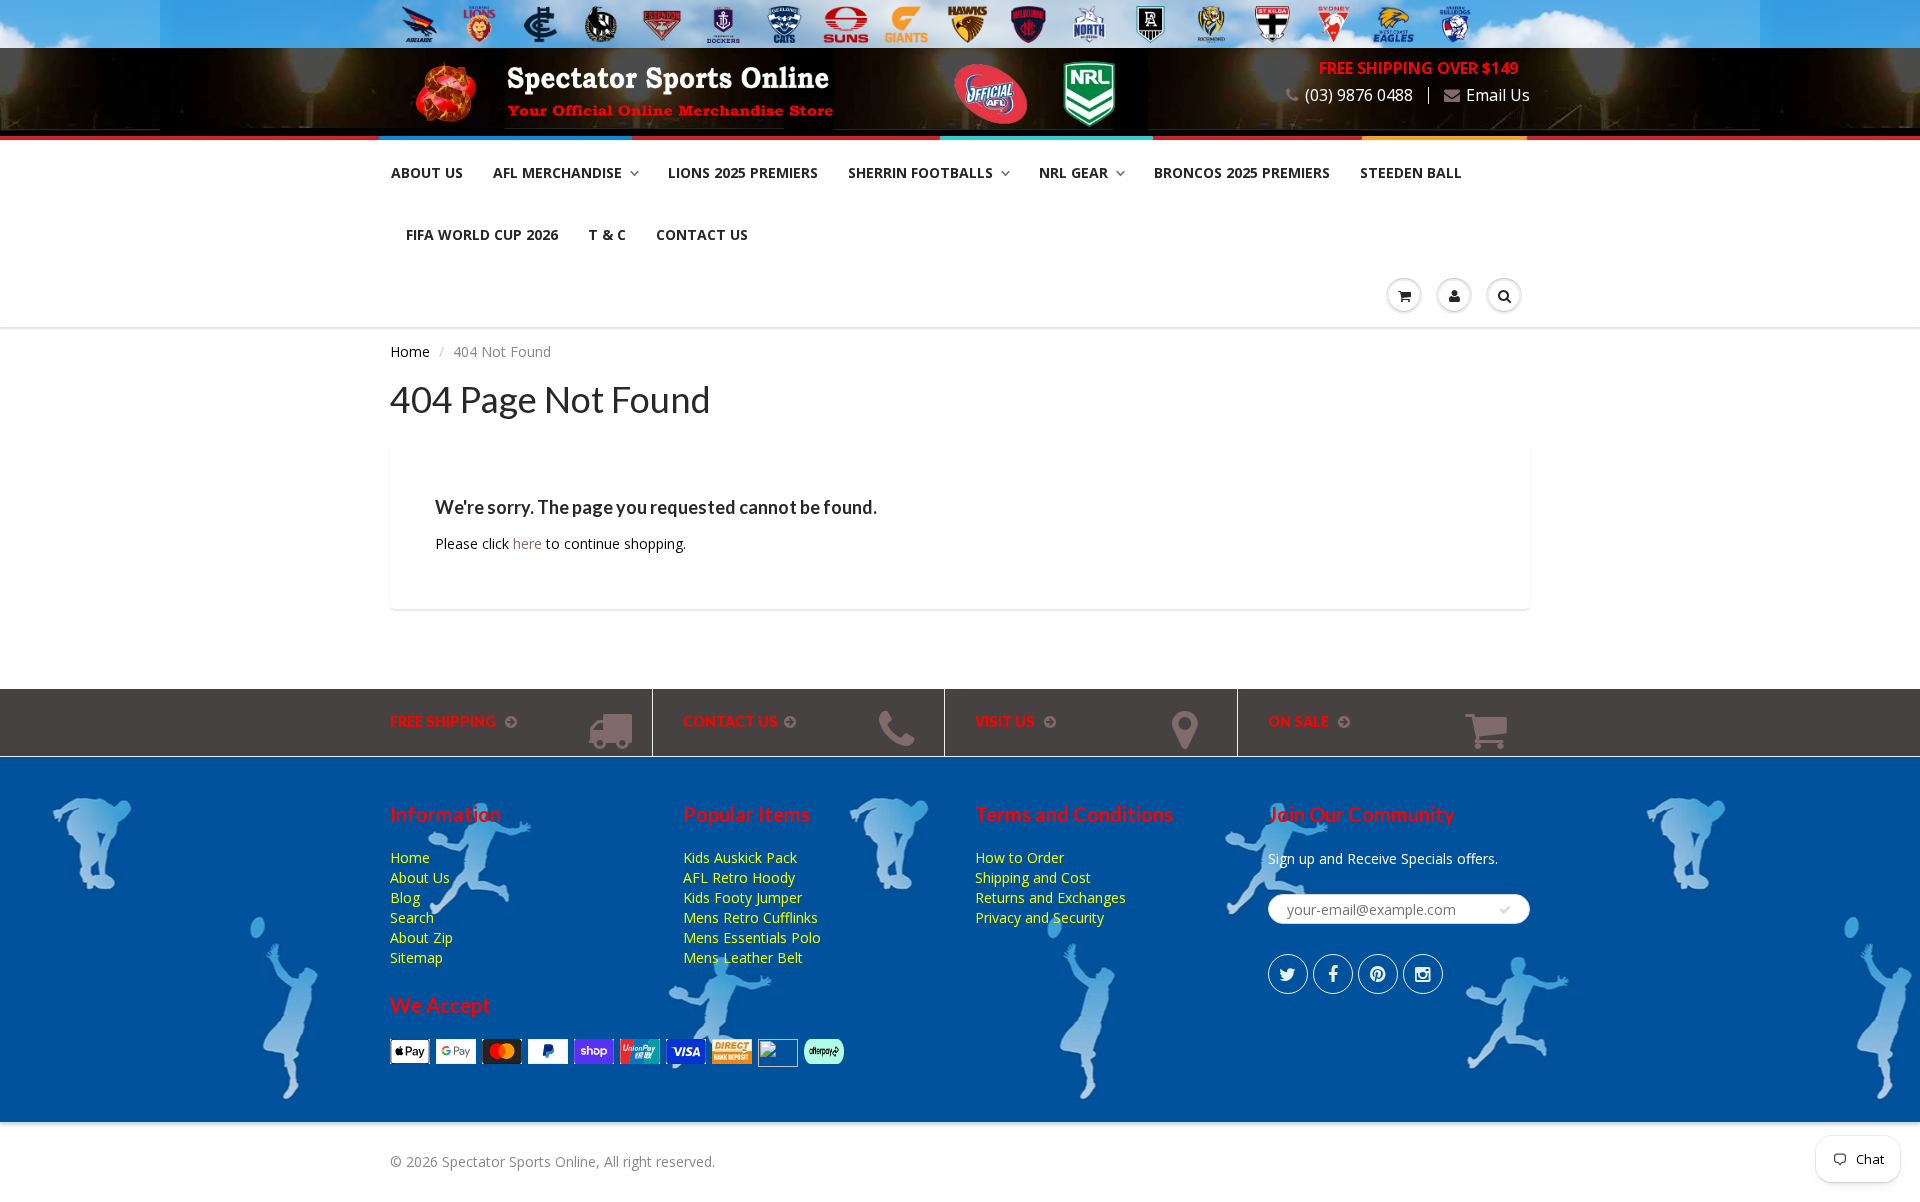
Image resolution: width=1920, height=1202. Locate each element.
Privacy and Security (1039, 917)
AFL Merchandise (557, 172)
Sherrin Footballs (920, 172)
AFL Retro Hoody (739, 877)
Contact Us (702, 234)
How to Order (1019, 857)
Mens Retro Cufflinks (750, 917)
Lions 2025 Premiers (743, 172)
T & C (607, 234)
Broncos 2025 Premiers (1242, 172)
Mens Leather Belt (743, 957)
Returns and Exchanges (1050, 897)
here (527, 543)
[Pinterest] (1378, 974)
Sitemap (416, 957)
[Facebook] (1333, 974)
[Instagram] (1423, 974)
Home (410, 351)
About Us (427, 172)
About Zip (421, 937)
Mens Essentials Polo (752, 937)
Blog (405, 897)
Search (412, 917)
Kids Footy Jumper (742, 897)
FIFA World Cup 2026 (482, 234)
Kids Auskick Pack (740, 857)
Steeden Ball (1411, 172)
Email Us (1498, 95)
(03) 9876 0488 (1359, 95)
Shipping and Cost (1033, 877)
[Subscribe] (1505, 910)
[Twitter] (1288, 974)
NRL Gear (1073, 172)
